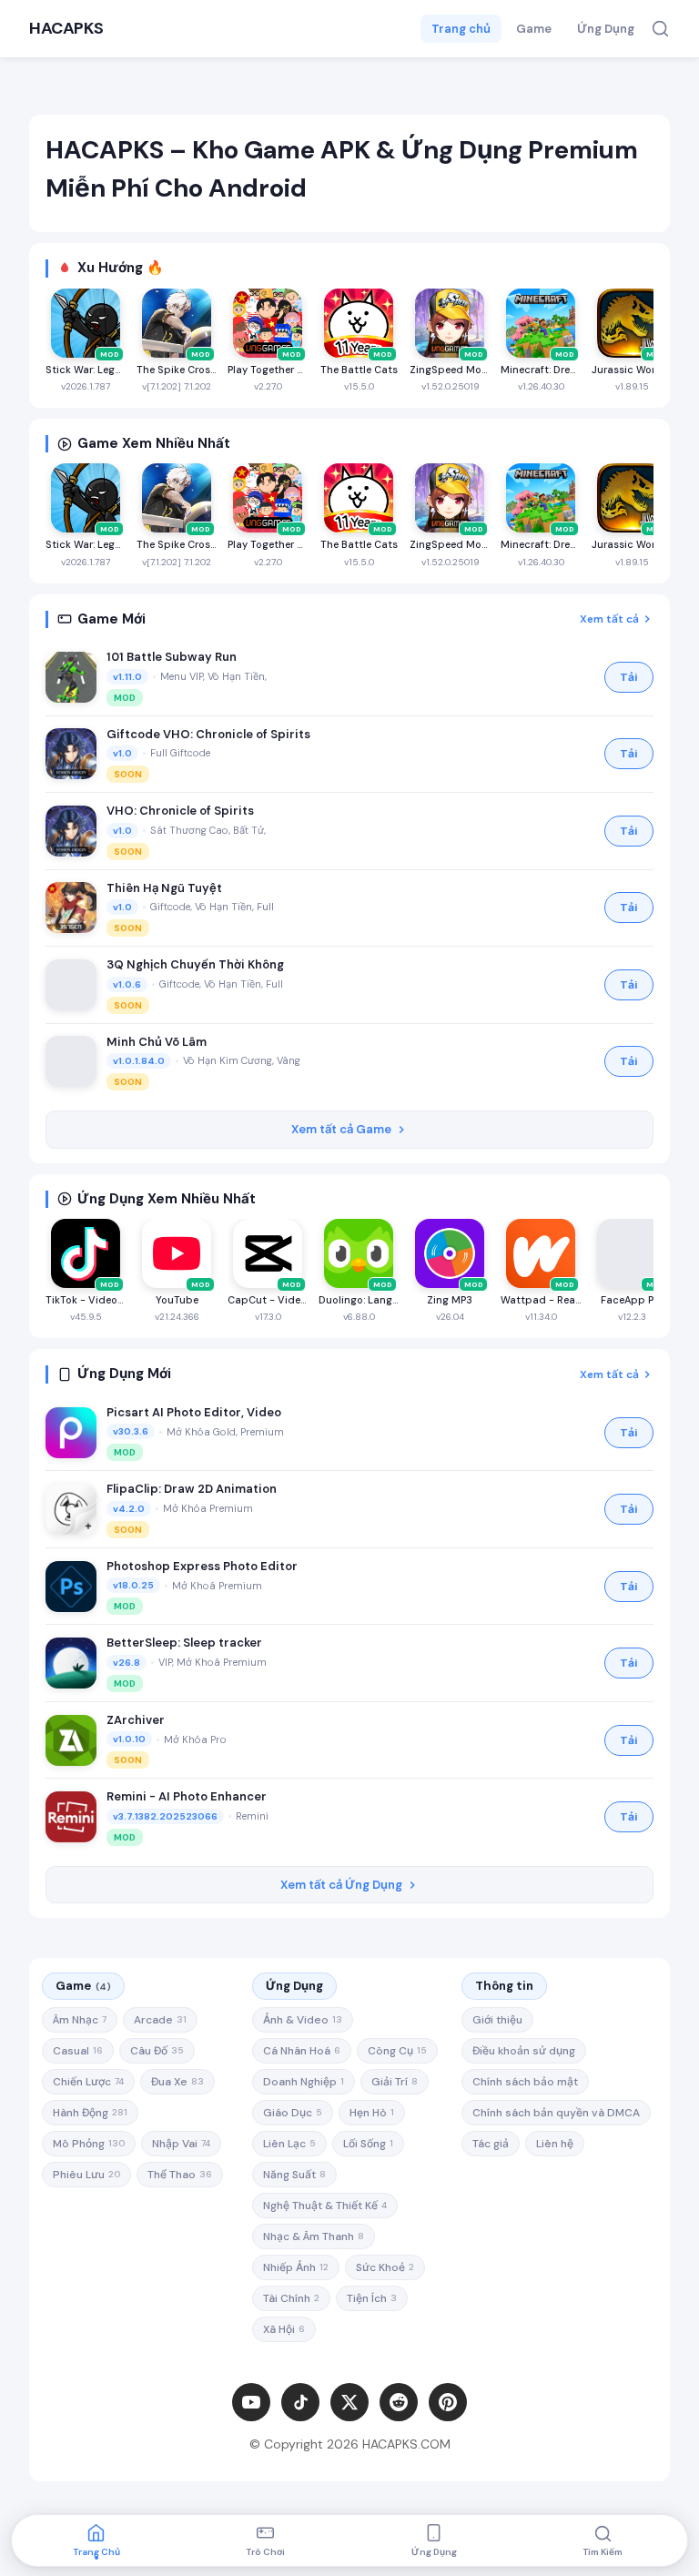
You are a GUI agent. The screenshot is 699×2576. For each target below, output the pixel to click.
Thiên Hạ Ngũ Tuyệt (164, 888)
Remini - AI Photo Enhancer (187, 1796)
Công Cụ (397, 2051)
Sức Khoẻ (385, 2267)
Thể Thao (180, 2175)
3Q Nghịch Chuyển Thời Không (195, 964)
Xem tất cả (609, 619)
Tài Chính (291, 2298)
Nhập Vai (181, 2144)
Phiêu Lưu (86, 2175)
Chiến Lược (88, 2082)
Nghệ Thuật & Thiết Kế (325, 2206)
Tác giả (491, 2144)
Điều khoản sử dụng (524, 2051)
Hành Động (90, 2113)
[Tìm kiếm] (660, 29)
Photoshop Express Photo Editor (202, 1566)
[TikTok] (300, 2402)
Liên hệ (555, 2144)
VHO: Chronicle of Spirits (180, 811)
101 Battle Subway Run (172, 657)
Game (534, 29)
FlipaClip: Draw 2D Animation (192, 1489)
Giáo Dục (293, 2113)
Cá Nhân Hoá (302, 2051)
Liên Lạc (289, 2144)
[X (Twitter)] (349, 2402)
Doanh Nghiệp (304, 2082)
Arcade (160, 2020)
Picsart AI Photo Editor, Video (194, 1412)
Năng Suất (294, 2175)
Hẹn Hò (372, 2113)
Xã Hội (284, 2329)
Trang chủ (461, 29)
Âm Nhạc (80, 2020)
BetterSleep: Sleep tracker (184, 1643)
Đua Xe (177, 2082)
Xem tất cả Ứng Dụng (341, 1885)
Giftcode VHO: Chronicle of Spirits (208, 734)
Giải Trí (395, 2082)
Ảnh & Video (303, 2020)
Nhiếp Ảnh (296, 2267)
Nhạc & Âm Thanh (314, 2236)
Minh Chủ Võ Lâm (157, 1042)
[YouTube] (251, 2402)
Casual (78, 2051)
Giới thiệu (497, 2020)
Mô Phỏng (89, 2144)
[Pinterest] (448, 2402)
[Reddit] (399, 2402)
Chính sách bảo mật (525, 2082)
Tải (629, 677)
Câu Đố (157, 2051)
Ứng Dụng (606, 29)
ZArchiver (136, 1720)
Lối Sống (368, 2144)
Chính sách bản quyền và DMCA (556, 2113)
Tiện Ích (372, 2298)
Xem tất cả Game (341, 1129)
